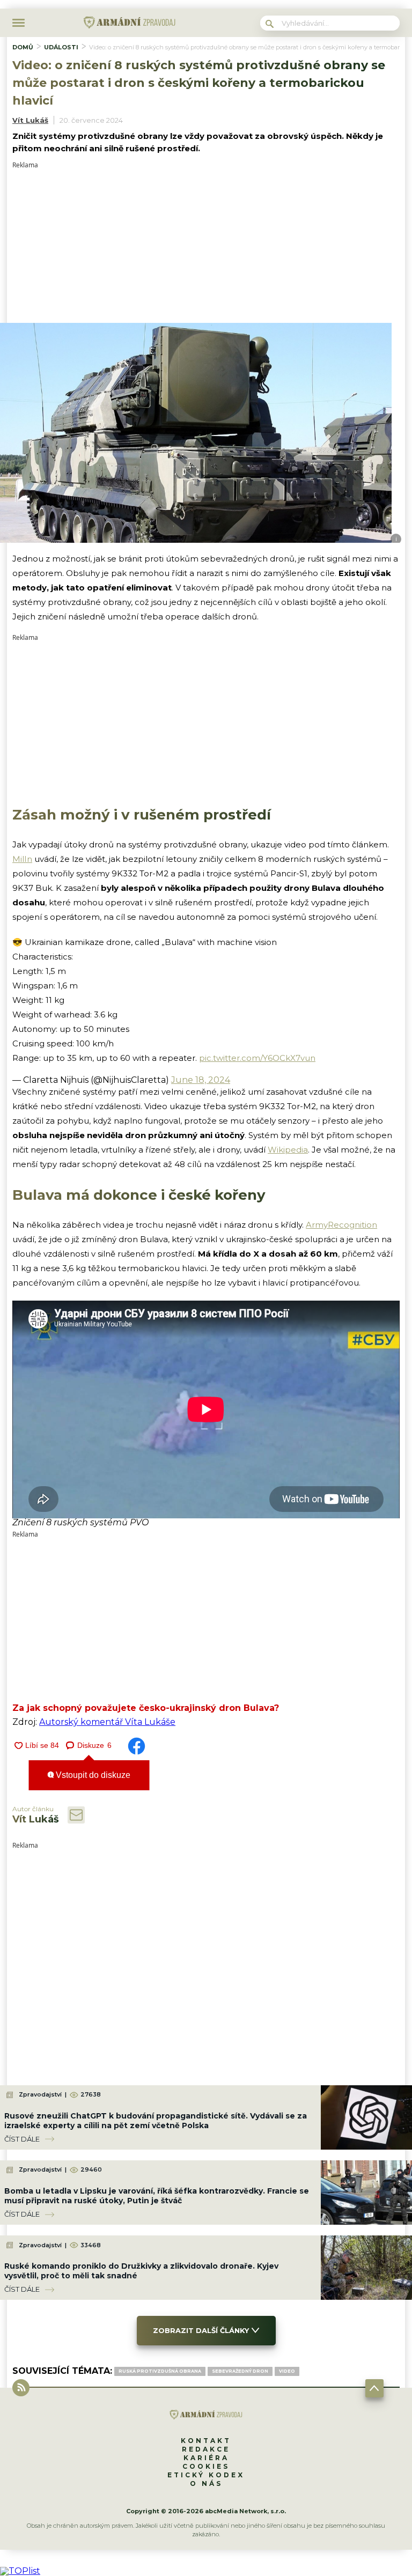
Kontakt (206, 2441)
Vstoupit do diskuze (92, 1775)
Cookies (206, 2466)
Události (61, 47)
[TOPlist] (20, 2571)
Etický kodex (206, 2475)
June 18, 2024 (201, 1080)
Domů (23, 47)
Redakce (206, 2449)
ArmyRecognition (341, 1225)
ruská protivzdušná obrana (160, 2371)
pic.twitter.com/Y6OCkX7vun (257, 1058)
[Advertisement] (206, 243)
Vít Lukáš (30, 120)
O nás (206, 2483)
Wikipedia (288, 1150)
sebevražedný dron (240, 2371)
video (287, 2371)
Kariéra (206, 2458)
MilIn (22, 859)
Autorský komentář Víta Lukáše (107, 1722)
